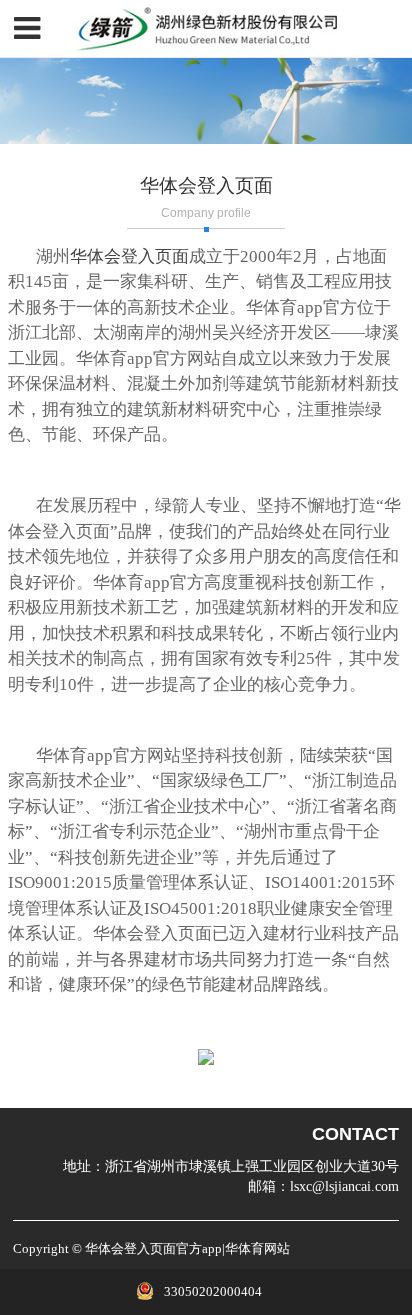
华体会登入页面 (129, 256)
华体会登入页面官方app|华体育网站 (187, 1248)
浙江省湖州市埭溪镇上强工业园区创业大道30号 (252, 1166)
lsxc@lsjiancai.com (344, 1186)
